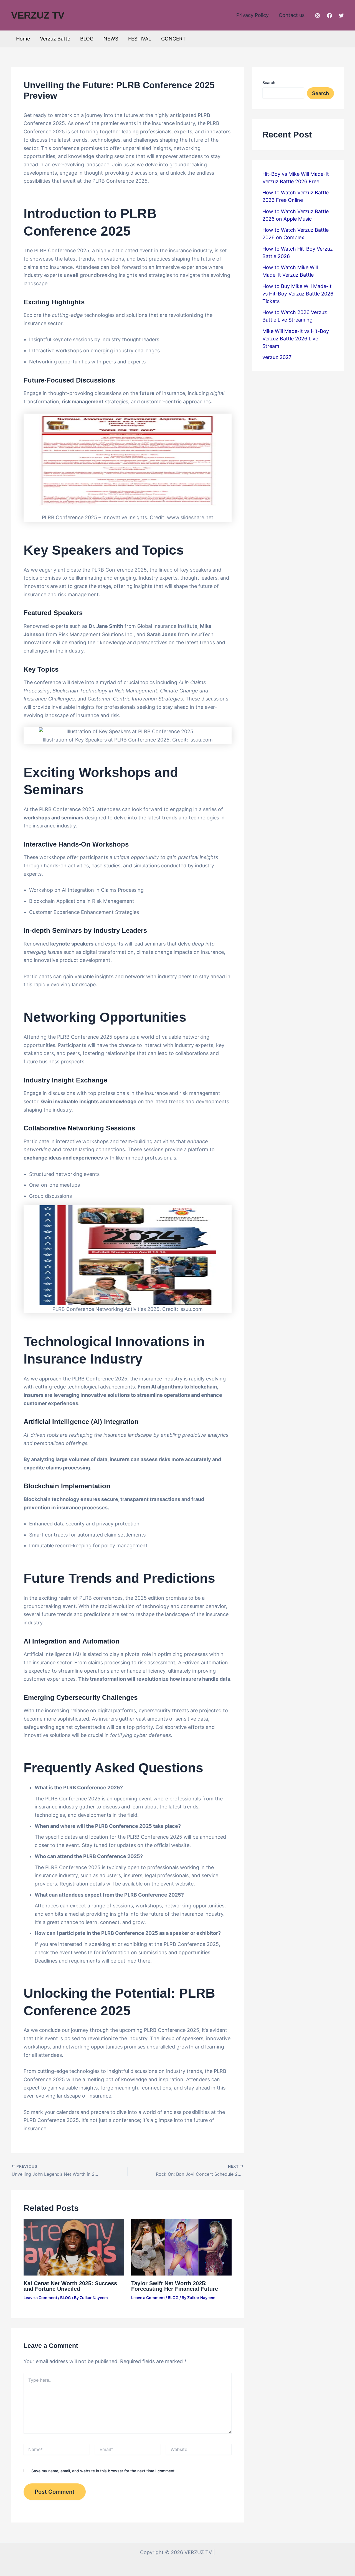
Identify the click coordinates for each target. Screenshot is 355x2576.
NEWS (111, 39)
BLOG (87, 39)
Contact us (292, 15)
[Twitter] (341, 16)
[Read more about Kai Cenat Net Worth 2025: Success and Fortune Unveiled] (74, 2247)
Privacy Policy (253, 15)
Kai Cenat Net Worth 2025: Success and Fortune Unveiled (70, 2286)
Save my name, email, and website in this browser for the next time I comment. (103, 2471)
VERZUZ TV (38, 15)
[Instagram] (318, 16)
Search (269, 82)
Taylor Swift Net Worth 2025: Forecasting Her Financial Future (175, 2286)
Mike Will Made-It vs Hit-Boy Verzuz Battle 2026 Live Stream (296, 339)
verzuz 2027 (277, 357)
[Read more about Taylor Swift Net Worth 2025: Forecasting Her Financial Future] (182, 2247)
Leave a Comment (40, 2298)
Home (23, 39)
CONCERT (173, 39)
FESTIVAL (140, 39)
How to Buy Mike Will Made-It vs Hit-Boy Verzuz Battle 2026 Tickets (298, 294)
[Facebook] (329, 16)
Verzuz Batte (55, 39)
